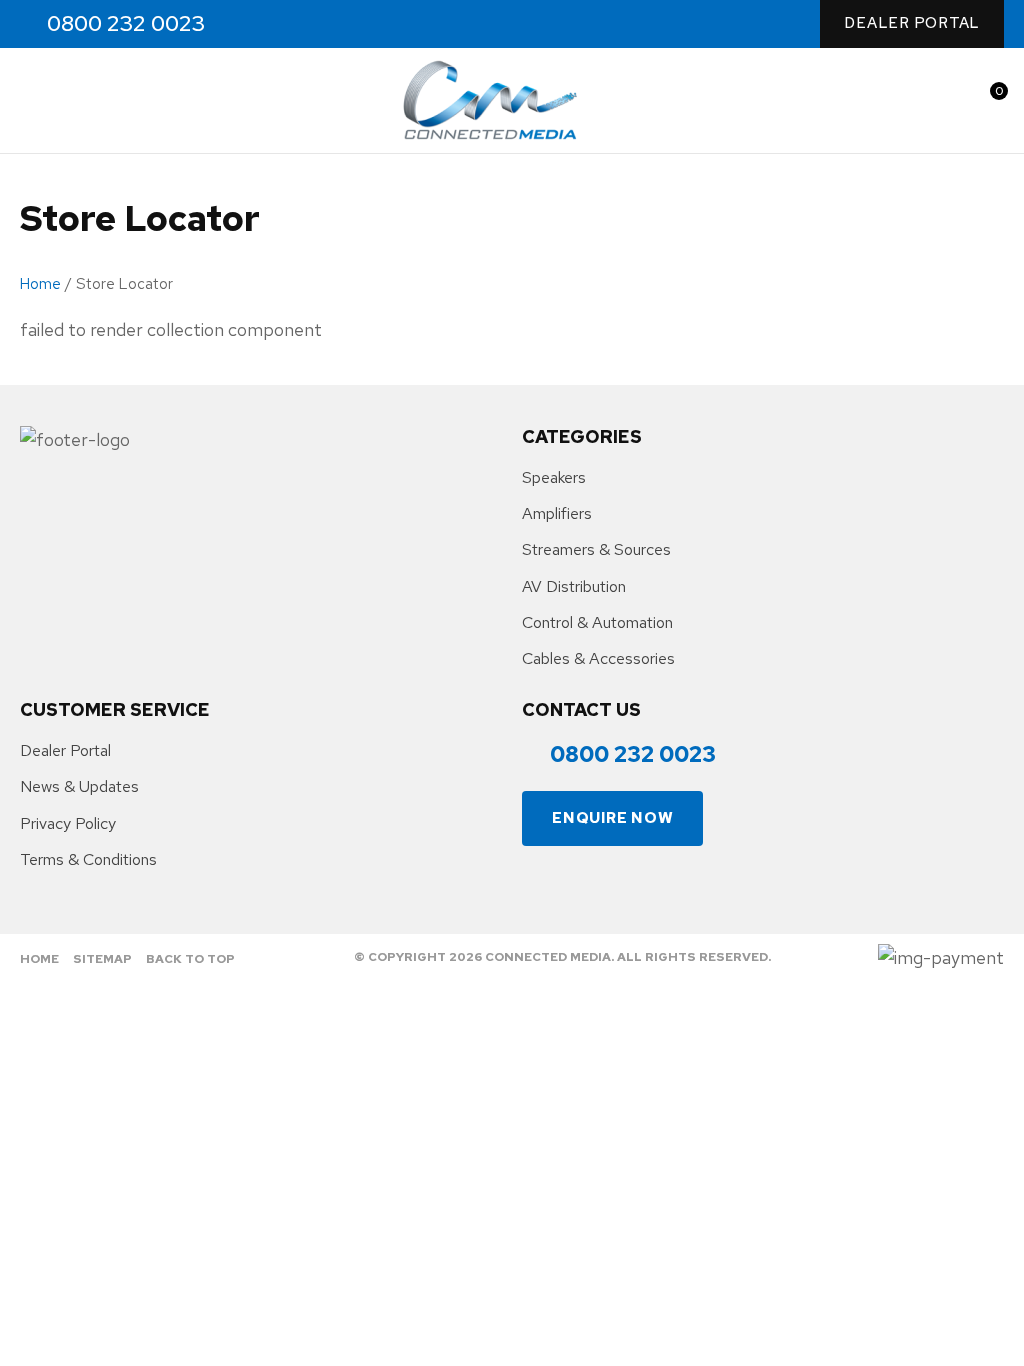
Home (40, 284)
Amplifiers (557, 513)
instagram (296, 24)
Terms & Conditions (88, 859)
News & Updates (79, 786)
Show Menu (32, 100)
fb (253, 24)
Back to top (190, 959)
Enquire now (612, 818)
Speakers (554, 477)
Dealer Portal (912, 23)
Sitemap (102, 959)
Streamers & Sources (596, 549)
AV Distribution (574, 586)
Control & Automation (597, 622)
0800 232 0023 (126, 24)
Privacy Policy (68, 823)
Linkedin (339, 24)
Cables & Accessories (598, 658)
